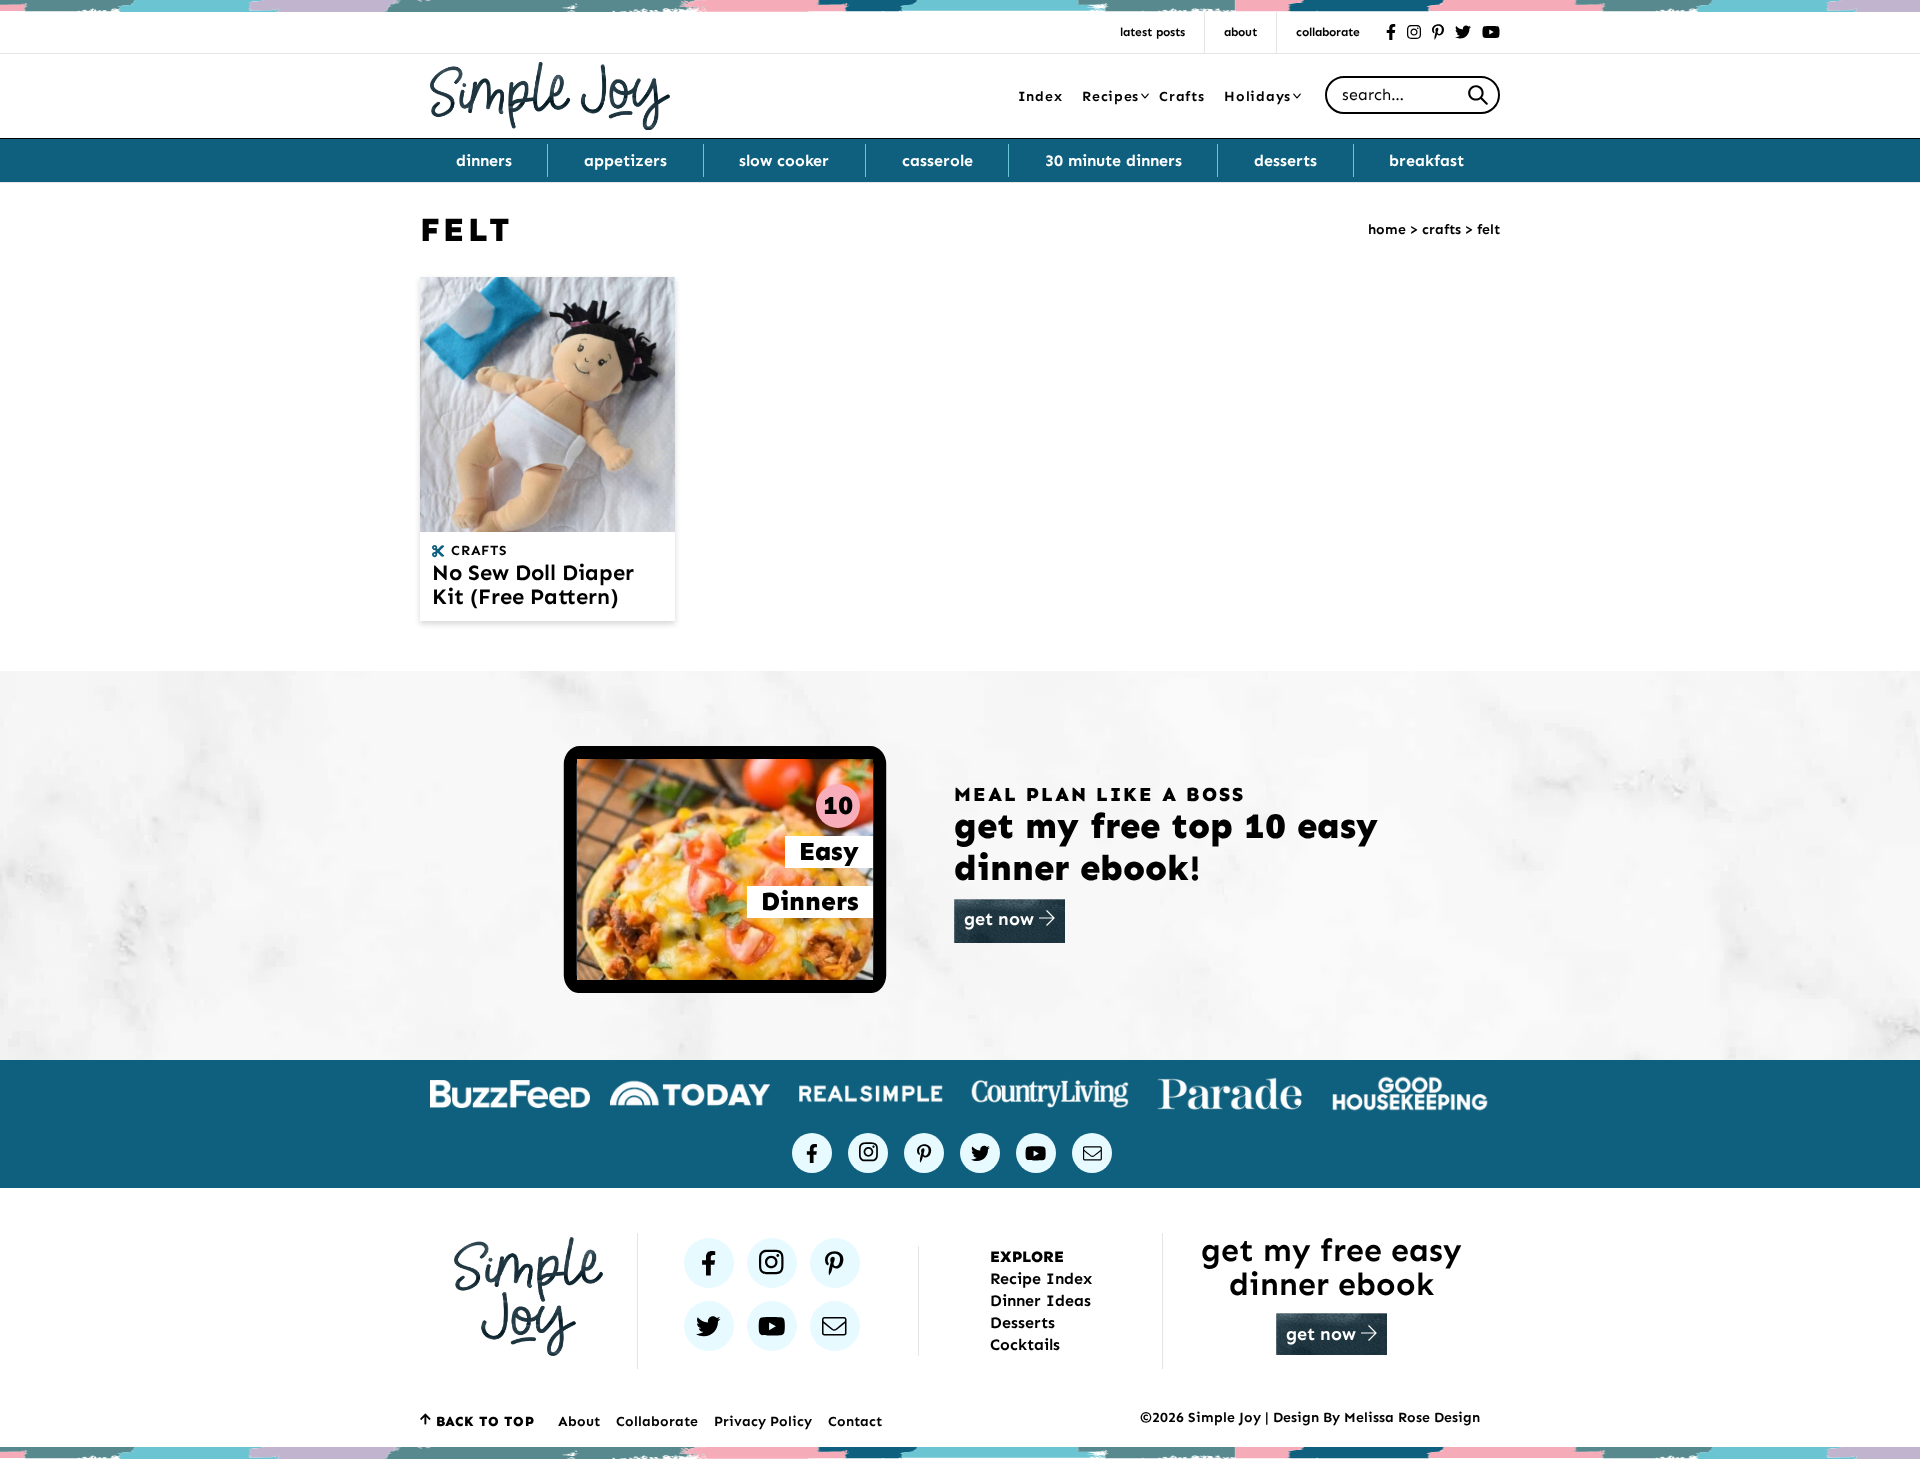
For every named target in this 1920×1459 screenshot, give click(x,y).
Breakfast (1426, 160)
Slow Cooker (784, 160)
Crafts (1181, 96)
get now (1001, 919)
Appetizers (625, 160)
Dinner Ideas (1040, 1300)
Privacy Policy (763, 1421)
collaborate (1328, 32)
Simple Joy (550, 95)
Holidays (1257, 96)
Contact (855, 1421)
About (1240, 32)
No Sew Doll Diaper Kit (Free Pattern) (533, 584)
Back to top (485, 1421)
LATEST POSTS (1152, 32)
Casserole (937, 160)
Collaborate (657, 1421)
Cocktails (1025, 1344)
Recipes (1110, 96)
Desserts (1285, 160)
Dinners (484, 160)
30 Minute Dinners (1113, 160)
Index (1040, 96)
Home (1387, 229)
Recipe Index (1041, 1278)
